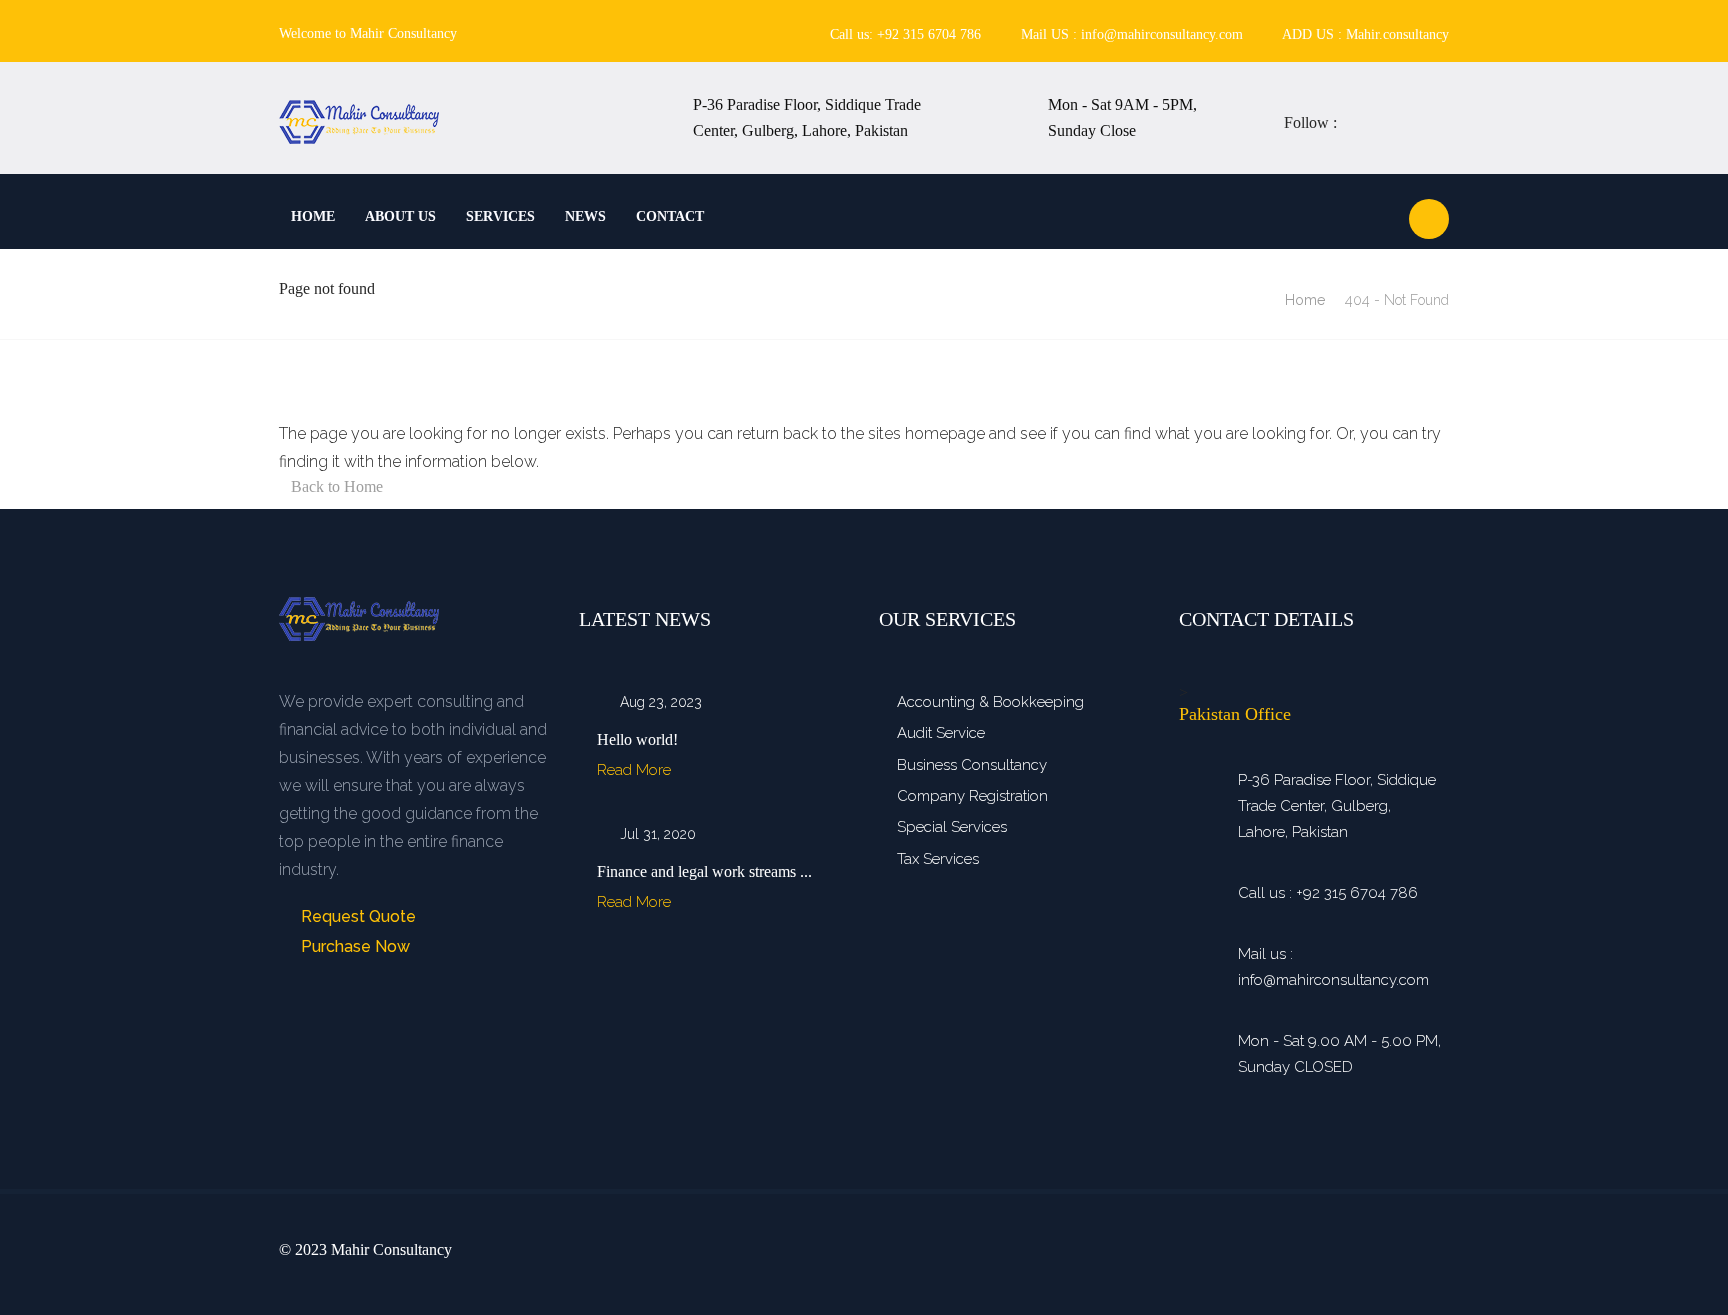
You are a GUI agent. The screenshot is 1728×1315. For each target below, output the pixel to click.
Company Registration (972, 796)
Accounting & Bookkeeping (990, 702)
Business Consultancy (972, 765)
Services (500, 216)
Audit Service (941, 733)
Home (313, 216)
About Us (400, 216)
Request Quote (356, 916)
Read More (636, 770)
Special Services (952, 827)
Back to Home (337, 486)
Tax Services (938, 859)
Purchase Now (353, 946)
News (585, 216)
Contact (670, 216)
